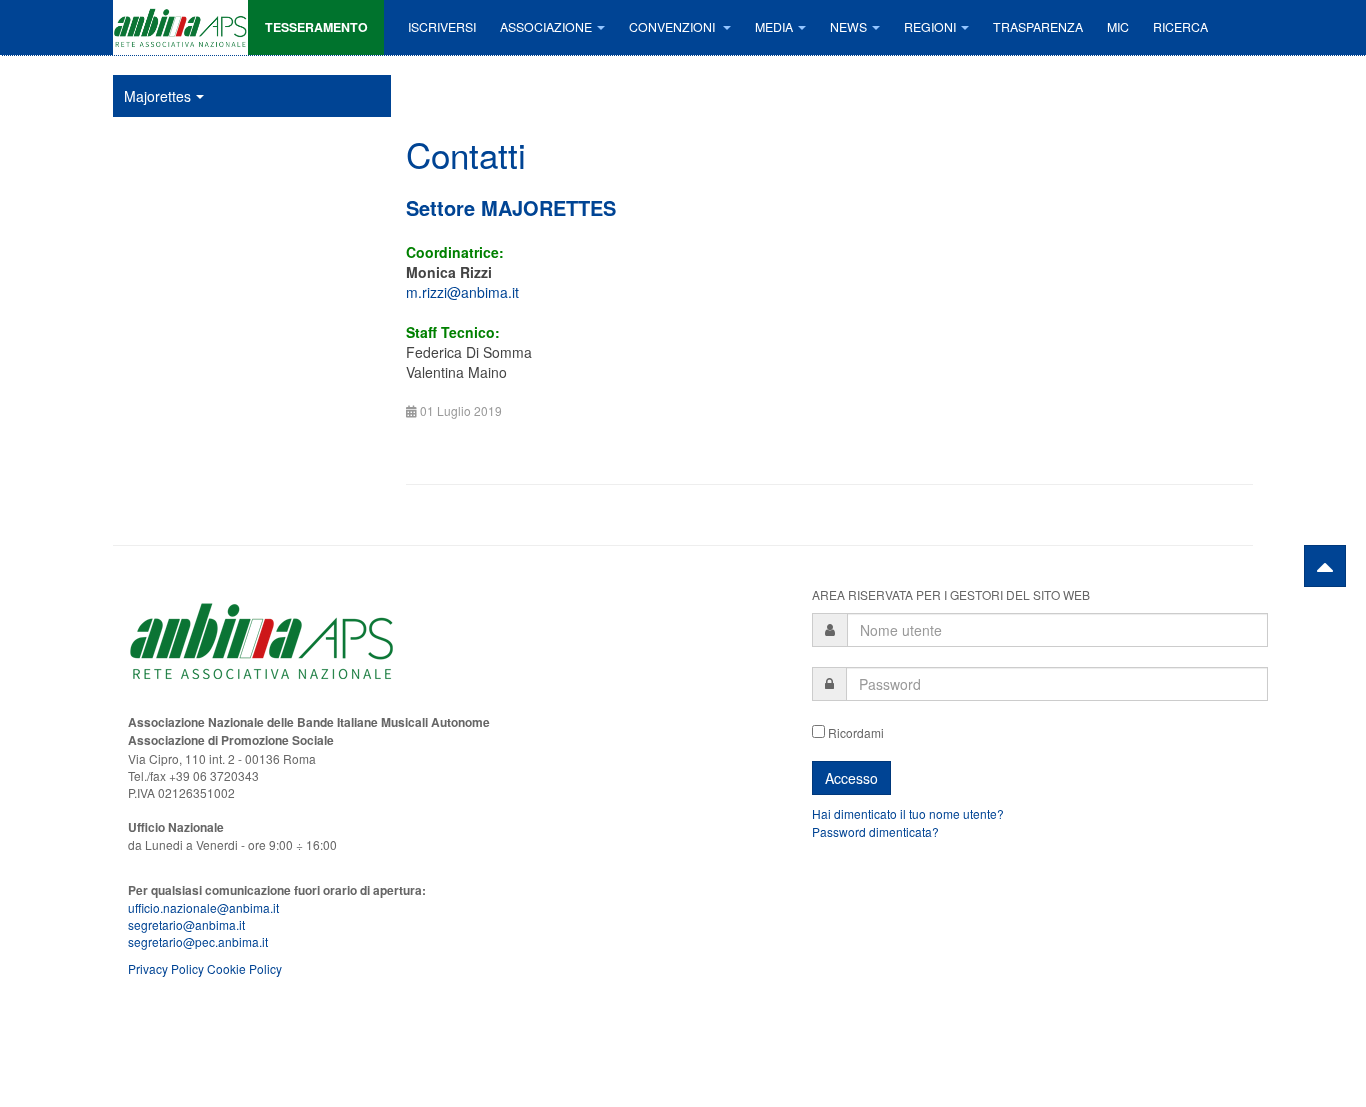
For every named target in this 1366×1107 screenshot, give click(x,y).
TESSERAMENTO (316, 27)
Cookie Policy (244, 968)
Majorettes (157, 96)
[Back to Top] (1325, 566)
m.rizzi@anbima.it (462, 292)
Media (774, 27)
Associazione (546, 27)
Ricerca (1180, 27)
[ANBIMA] (180, 27)
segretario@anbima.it (186, 924)
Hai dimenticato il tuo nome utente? (908, 813)
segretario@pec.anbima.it (198, 941)
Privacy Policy (166, 968)
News (848, 27)
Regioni (930, 27)
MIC (1118, 27)
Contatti (466, 154)
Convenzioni (673, 27)
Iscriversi (442, 27)
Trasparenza (1038, 27)
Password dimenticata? (875, 831)
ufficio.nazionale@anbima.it (203, 907)
